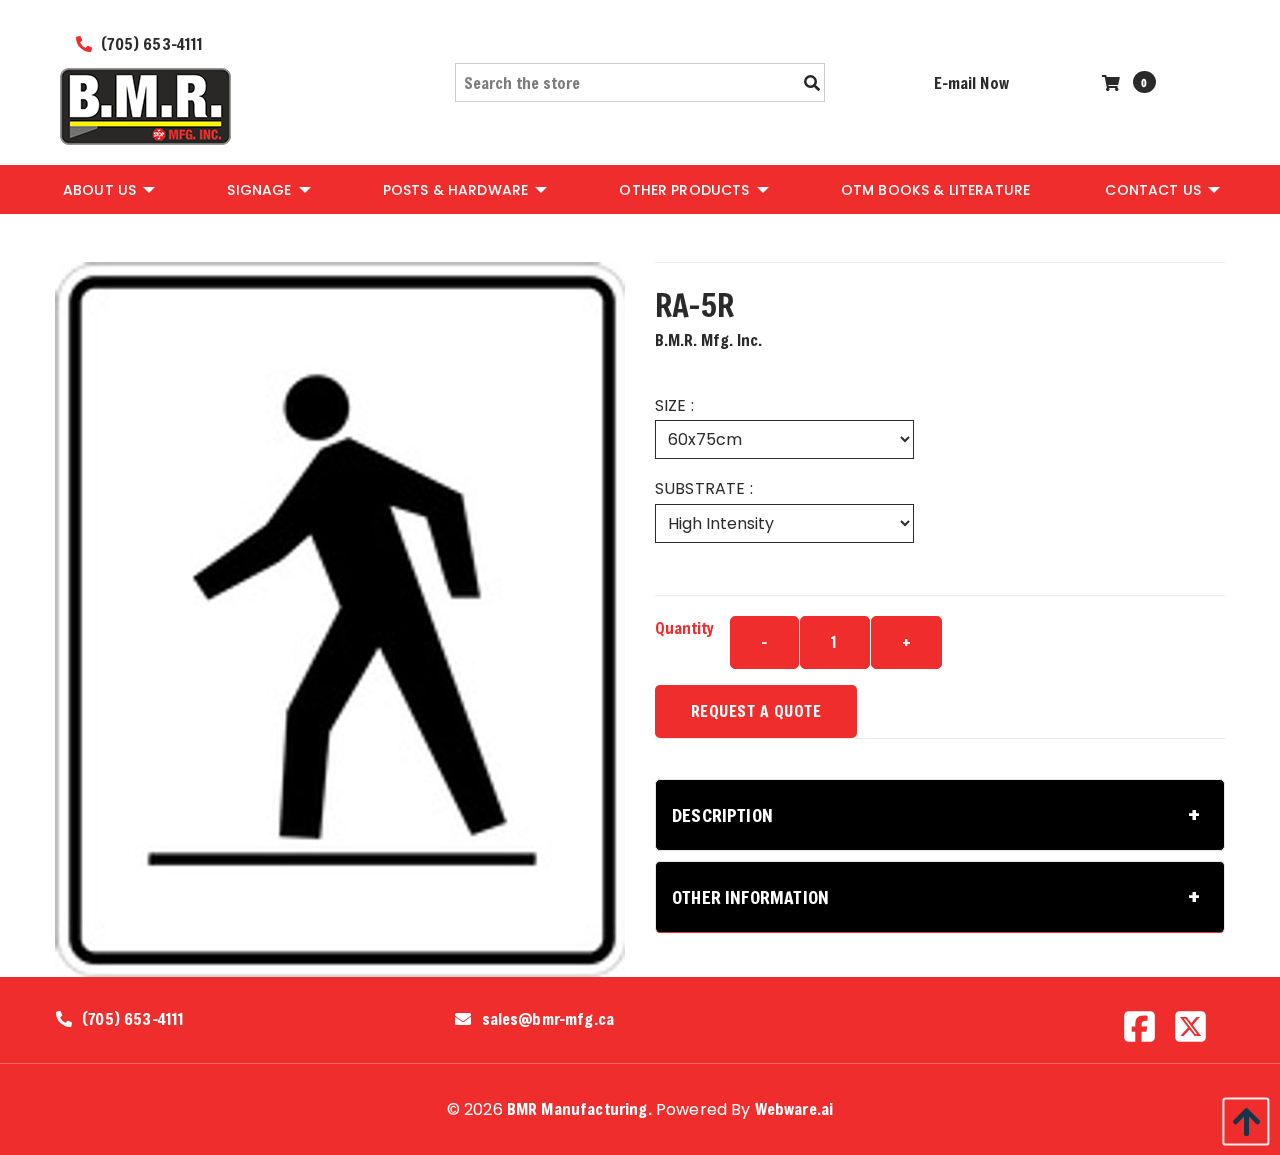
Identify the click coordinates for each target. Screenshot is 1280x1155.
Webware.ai (794, 1108)
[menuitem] (107, 189)
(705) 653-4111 (150, 43)
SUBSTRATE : (704, 488)
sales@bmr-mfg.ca (548, 1019)
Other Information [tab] (750, 897)
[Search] (812, 83)
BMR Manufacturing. (579, 1108)
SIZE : (674, 405)
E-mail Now (971, 82)
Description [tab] (722, 815)
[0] (1113, 82)
